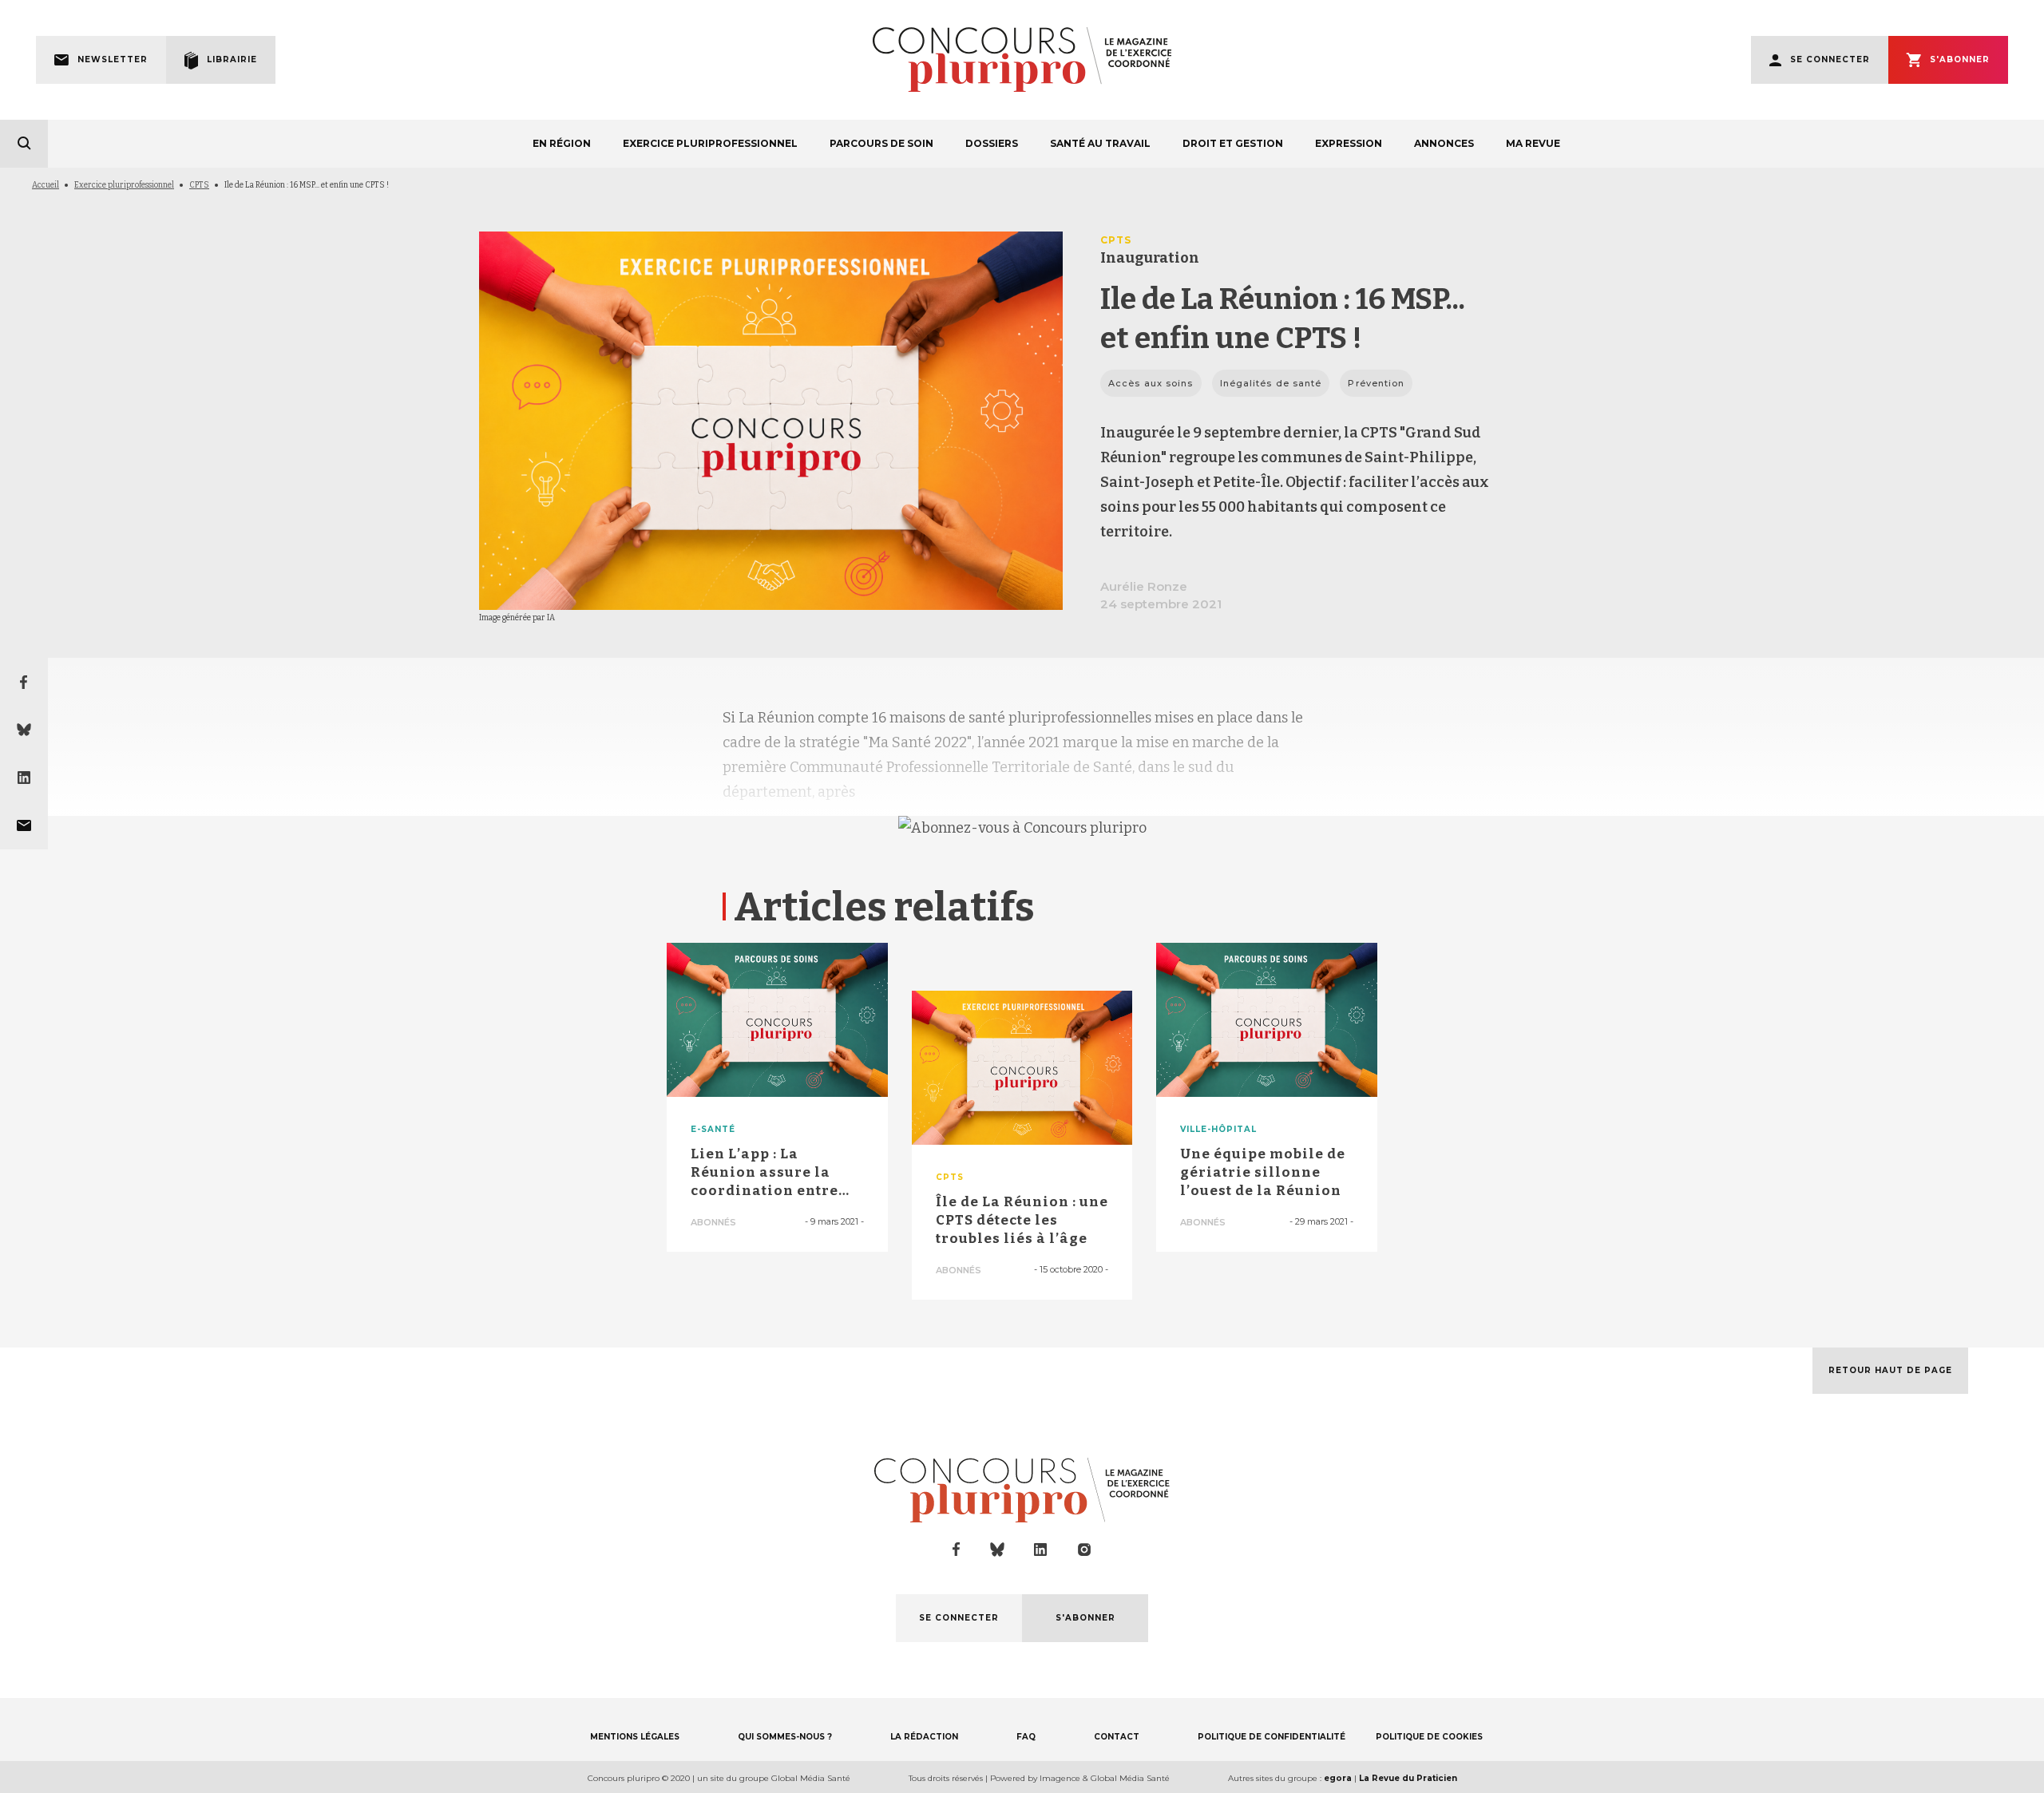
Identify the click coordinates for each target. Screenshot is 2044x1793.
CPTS (199, 185)
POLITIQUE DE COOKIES (1429, 1737)
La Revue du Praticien (1408, 1778)
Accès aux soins (1151, 383)
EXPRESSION (1349, 143)
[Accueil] (1022, 59)
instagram (1084, 1550)
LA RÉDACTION (924, 1737)
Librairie (232, 59)
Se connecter (1830, 59)
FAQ (1026, 1737)
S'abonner (1960, 59)
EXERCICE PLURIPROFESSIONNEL (710, 143)
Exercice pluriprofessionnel (124, 185)
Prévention (1376, 383)
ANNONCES (1444, 143)
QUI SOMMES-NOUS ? (785, 1737)
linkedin (1041, 1550)
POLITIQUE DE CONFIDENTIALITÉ (1272, 1737)
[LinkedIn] (24, 778)
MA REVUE (1533, 143)
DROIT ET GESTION (1233, 143)
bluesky (997, 1550)
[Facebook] (24, 682)
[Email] (24, 825)
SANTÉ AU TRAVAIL (1100, 143)
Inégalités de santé (1271, 383)
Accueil (46, 185)
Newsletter (113, 59)
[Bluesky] (24, 730)
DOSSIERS (992, 143)
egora (1338, 1778)
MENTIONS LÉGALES (635, 1737)
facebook (957, 1550)
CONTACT (1117, 1737)
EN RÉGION (562, 143)
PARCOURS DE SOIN (881, 143)
